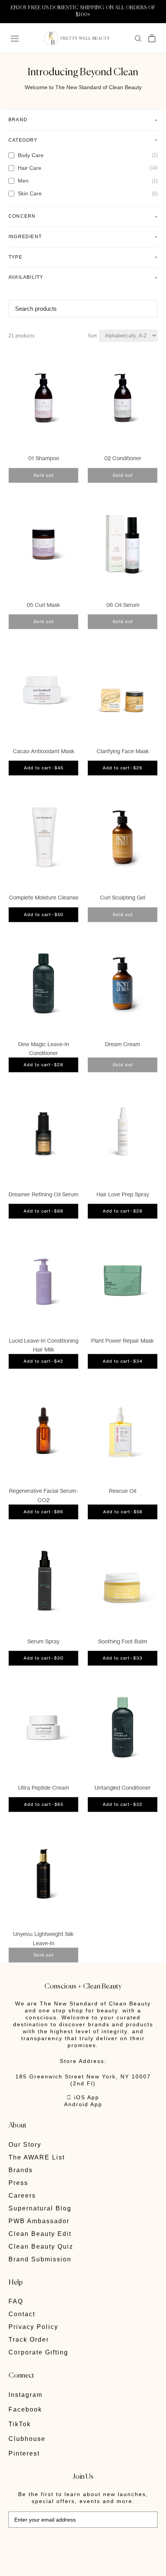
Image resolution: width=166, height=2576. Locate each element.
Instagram (25, 2395)
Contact (22, 2314)
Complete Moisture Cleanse (44, 897)
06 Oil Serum (123, 605)
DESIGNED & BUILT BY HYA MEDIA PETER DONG (62, 2545)
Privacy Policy (33, 2327)
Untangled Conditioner (123, 1788)
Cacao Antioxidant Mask (44, 751)
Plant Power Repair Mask (123, 1341)
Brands (21, 2170)
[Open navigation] (15, 38)
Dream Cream (123, 1044)
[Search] (138, 38)
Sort (92, 336)
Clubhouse (27, 2439)
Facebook (25, 2409)
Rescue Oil (123, 1491)
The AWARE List (37, 2157)
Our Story (25, 2145)
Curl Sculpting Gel (123, 897)
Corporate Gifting (38, 2352)
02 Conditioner (123, 458)
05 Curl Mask (43, 605)
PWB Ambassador (39, 2221)
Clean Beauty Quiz (41, 2247)
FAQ (16, 2301)
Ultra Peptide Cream (44, 1788)
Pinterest (24, 2453)
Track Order (29, 2340)
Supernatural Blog (40, 2208)
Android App (83, 2104)
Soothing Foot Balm (123, 1641)
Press (18, 2183)
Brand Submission (40, 2259)
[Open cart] (152, 38)
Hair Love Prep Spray (123, 1194)
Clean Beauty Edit (40, 2234)
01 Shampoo (44, 458)
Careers (22, 2196)
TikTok (20, 2424)
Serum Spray (43, 1641)
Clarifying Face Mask (123, 751)
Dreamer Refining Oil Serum (43, 1194)
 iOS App (83, 2097)
